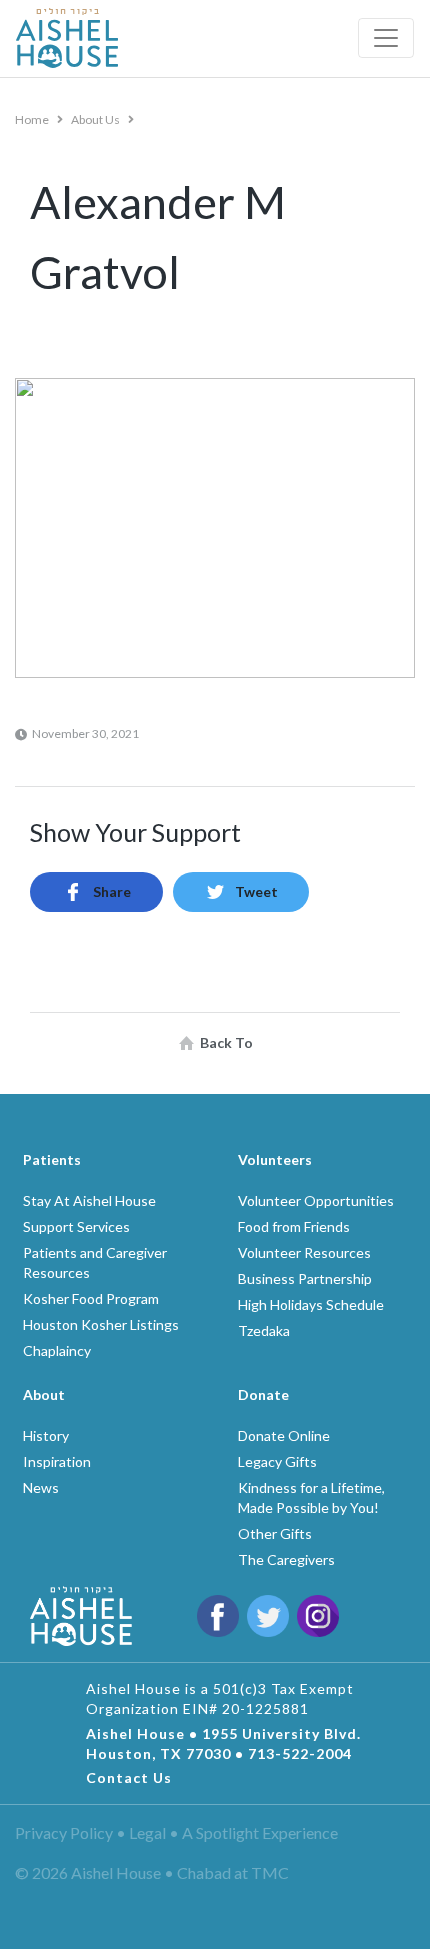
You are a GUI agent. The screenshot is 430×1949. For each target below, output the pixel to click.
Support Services (76, 1226)
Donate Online (284, 1435)
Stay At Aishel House (89, 1200)
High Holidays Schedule (311, 1304)
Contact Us (129, 1777)
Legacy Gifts (277, 1461)
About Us (96, 119)
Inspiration (57, 1461)
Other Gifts (275, 1533)
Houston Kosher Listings (101, 1324)
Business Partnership (305, 1278)
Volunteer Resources (304, 1252)
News (41, 1487)
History (46, 1435)
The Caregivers (286, 1559)
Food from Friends (294, 1226)
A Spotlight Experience (260, 1832)
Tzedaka (264, 1330)
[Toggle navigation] (386, 38)
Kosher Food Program (91, 1298)
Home (33, 119)
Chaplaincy (57, 1350)
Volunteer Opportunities (316, 1200)
